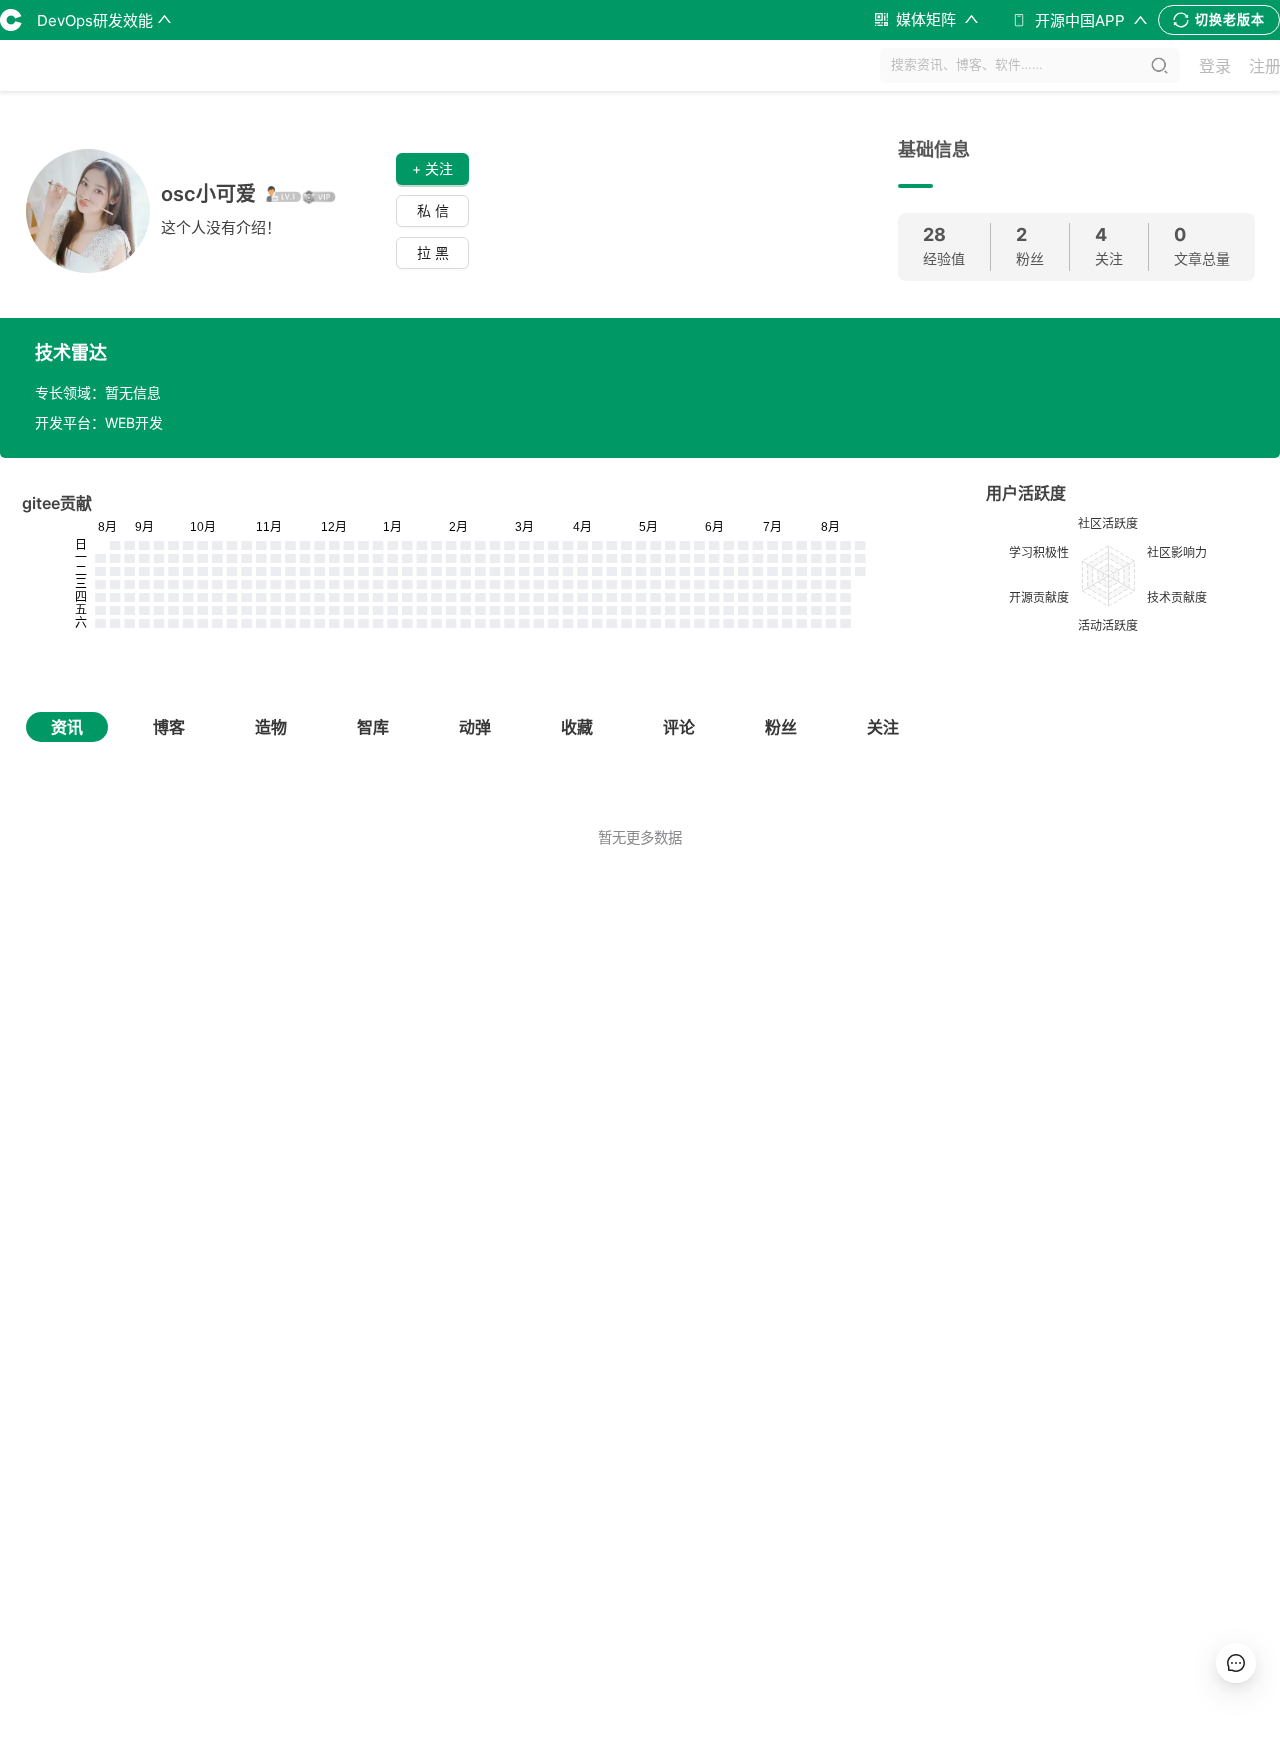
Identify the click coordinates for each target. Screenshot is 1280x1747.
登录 (1215, 66)
